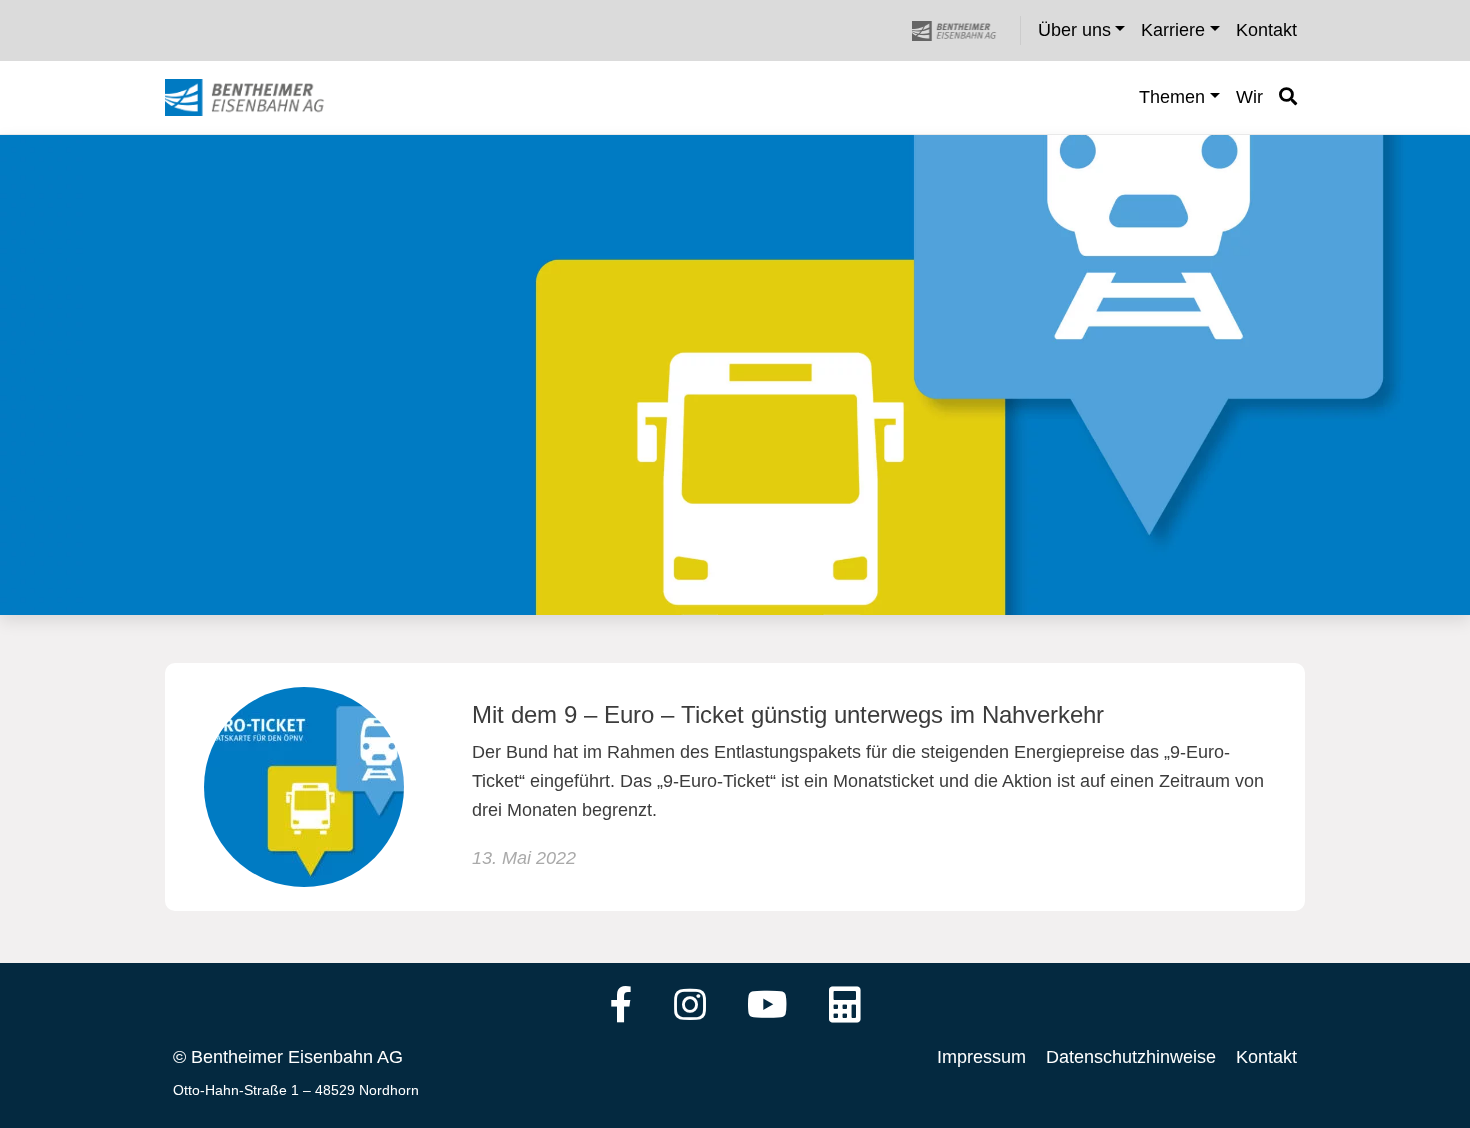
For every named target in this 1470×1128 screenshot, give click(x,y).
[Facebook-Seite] (621, 1007)
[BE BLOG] (263, 98)
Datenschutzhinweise (1131, 1057)
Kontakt (1266, 1057)
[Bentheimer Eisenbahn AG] (965, 30)
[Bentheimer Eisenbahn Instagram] (690, 1007)
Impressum (981, 1057)
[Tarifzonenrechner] (845, 1007)
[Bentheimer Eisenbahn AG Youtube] (767, 1007)
